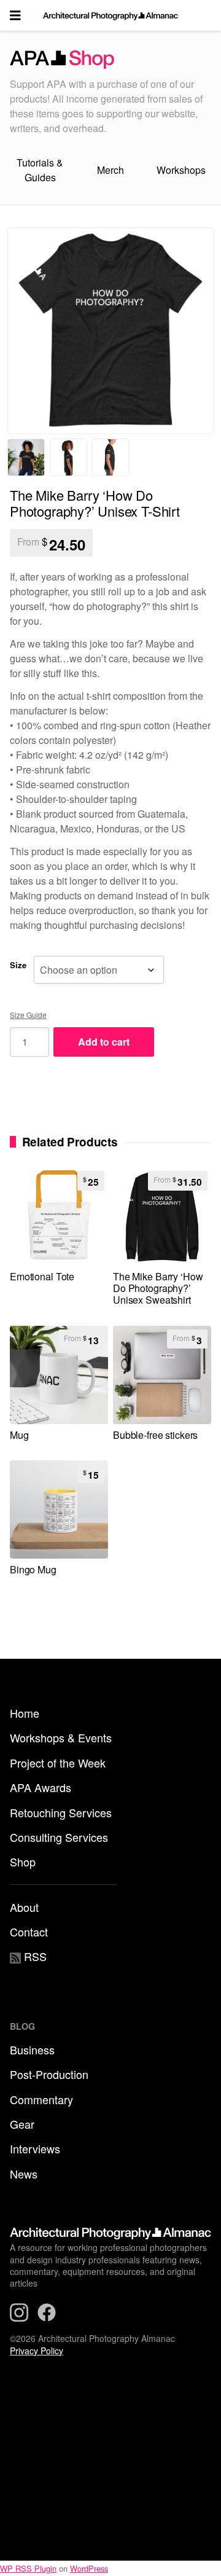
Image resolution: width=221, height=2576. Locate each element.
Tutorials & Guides (40, 170)
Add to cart (104, 1042)
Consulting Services (59, 1837)
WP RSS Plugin (28, 2568)
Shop (23, 1862)
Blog (22, 2026)
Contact (29, 1932)
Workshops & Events (61, 1737)
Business (32, 2049)
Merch (110, 170)
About (24, 1907)
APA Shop (110, 60)
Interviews (35, 2148)
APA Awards (41, 1787)
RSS (34, 1956)
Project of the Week (58, 1763)
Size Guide (28, 1015)
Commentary (41, 2099)
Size (18, 965)
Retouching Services (61, 1812)
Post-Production (49, 2074)
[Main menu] (15, 15)
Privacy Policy (37, 2351)
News (24, 2174)
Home (25, 1713)
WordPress (89, 2568)
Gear (22, 2124)
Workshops (181, 170)
